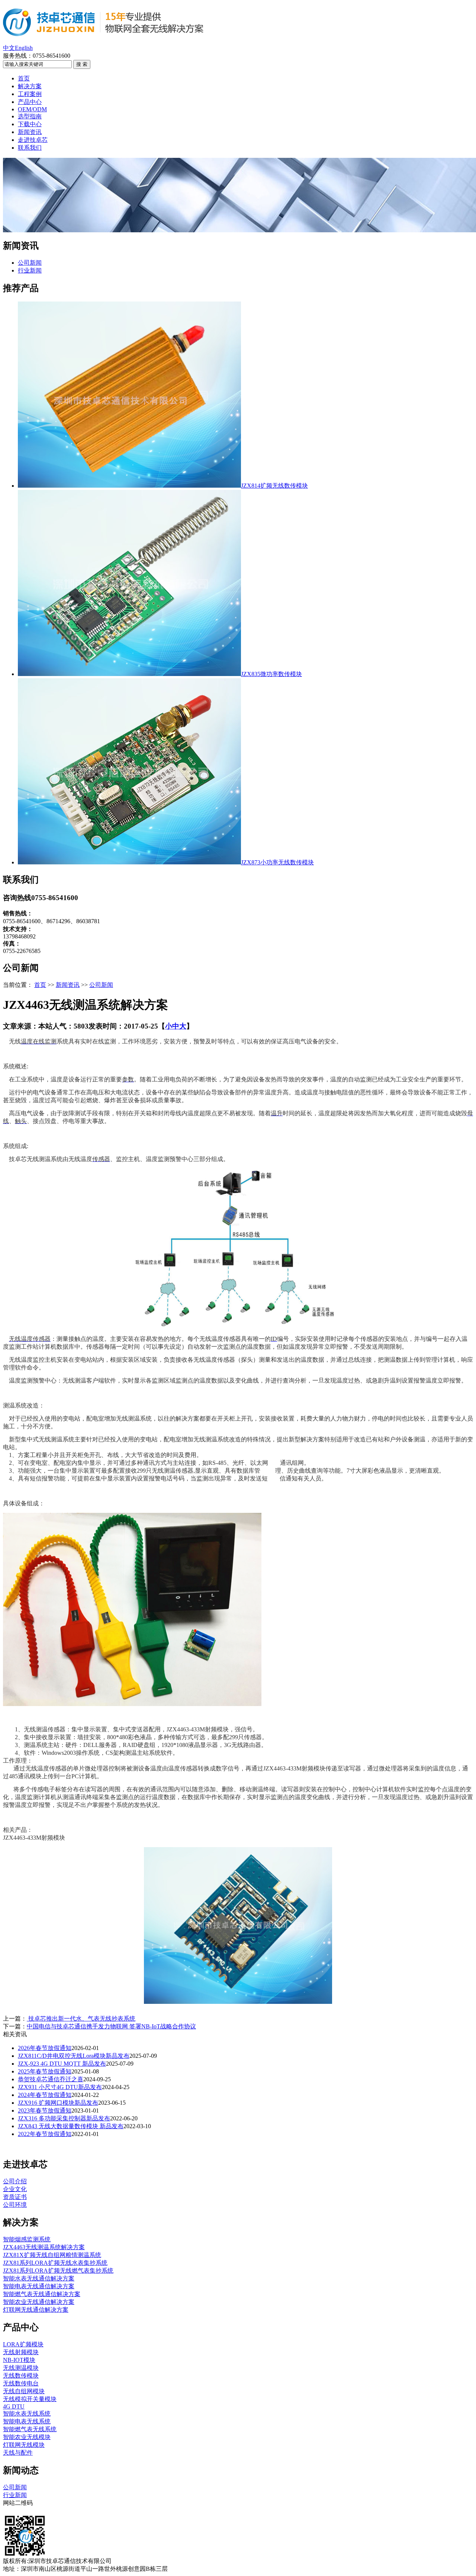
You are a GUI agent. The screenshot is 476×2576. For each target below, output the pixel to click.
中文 (9, 48)
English (24, 48)
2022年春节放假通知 (45, 2134)
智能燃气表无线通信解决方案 (42, 2294)
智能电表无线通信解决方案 (39, 2286)
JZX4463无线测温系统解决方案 (44, 2247)
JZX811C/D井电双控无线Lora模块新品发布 (74, 2056)
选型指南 (30, 116)
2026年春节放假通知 (45, 2048)
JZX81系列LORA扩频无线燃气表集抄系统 (58, 2271)
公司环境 (15, 2205)
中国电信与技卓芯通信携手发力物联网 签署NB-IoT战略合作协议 (111, 2026)
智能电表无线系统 (27, 2421)
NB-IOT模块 (19, 2360)
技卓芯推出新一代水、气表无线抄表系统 (81, 2019)
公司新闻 (30, 263)
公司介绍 (15, 2181)
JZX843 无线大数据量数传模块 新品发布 (71, 2126)
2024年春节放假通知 (45, 2095)
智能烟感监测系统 (27, 2239)
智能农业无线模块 (27, 2437)
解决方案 (30, 86)
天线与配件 (18, 2453)
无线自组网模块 (24, 2391)
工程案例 (30, 94)
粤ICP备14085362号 (141, 2561)
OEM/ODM (32, 109)
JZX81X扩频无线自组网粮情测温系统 (52, 2255)
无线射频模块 (21, 2352)
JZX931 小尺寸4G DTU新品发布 (60, 2087)
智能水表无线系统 (27, 2414)
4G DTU (14, 2406)
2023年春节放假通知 (45, 2110)
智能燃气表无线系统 (30, 2429)
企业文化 (15, 2189)
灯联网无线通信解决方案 (36, 2310)
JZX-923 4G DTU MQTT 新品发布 (62, 2064)
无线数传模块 (21, 2376)
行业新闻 (30, 270)
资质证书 (15, 2197)
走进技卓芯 (33, 140)
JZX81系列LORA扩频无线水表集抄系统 (55, 2263)
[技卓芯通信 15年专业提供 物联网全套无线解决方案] (104, 32)
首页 (24, 78)
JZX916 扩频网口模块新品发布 (58, 2103)
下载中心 (30, 124)
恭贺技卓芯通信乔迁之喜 (51, 2079)
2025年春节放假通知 (45, 2071)
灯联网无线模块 (24, 2445)
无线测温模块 (21, 2368)
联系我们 (30, 148)
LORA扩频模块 (23, 2344)
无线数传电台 (21, 2383)
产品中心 (30, 102)
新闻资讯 (30, 132)
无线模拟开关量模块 (30, 2399)
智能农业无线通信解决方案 (39, 2302)
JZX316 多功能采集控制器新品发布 (64, 2118)
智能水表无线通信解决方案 (39, 2278)
